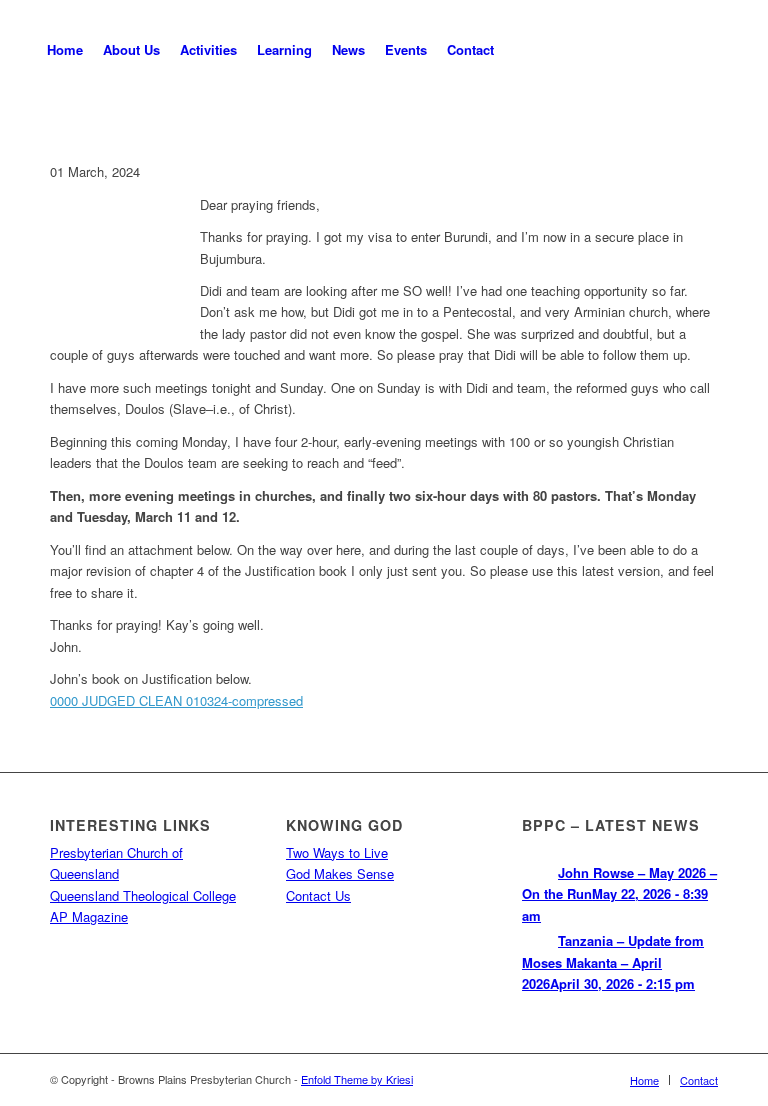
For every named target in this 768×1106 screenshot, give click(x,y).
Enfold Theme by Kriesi (357, 1079)
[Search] (520, 50)
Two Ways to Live (337, 852)
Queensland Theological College (143, 895)
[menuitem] (65, 50)
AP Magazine (89, 916)
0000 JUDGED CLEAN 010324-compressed (176, 700)
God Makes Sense (340, 873)
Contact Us (318, 895)
